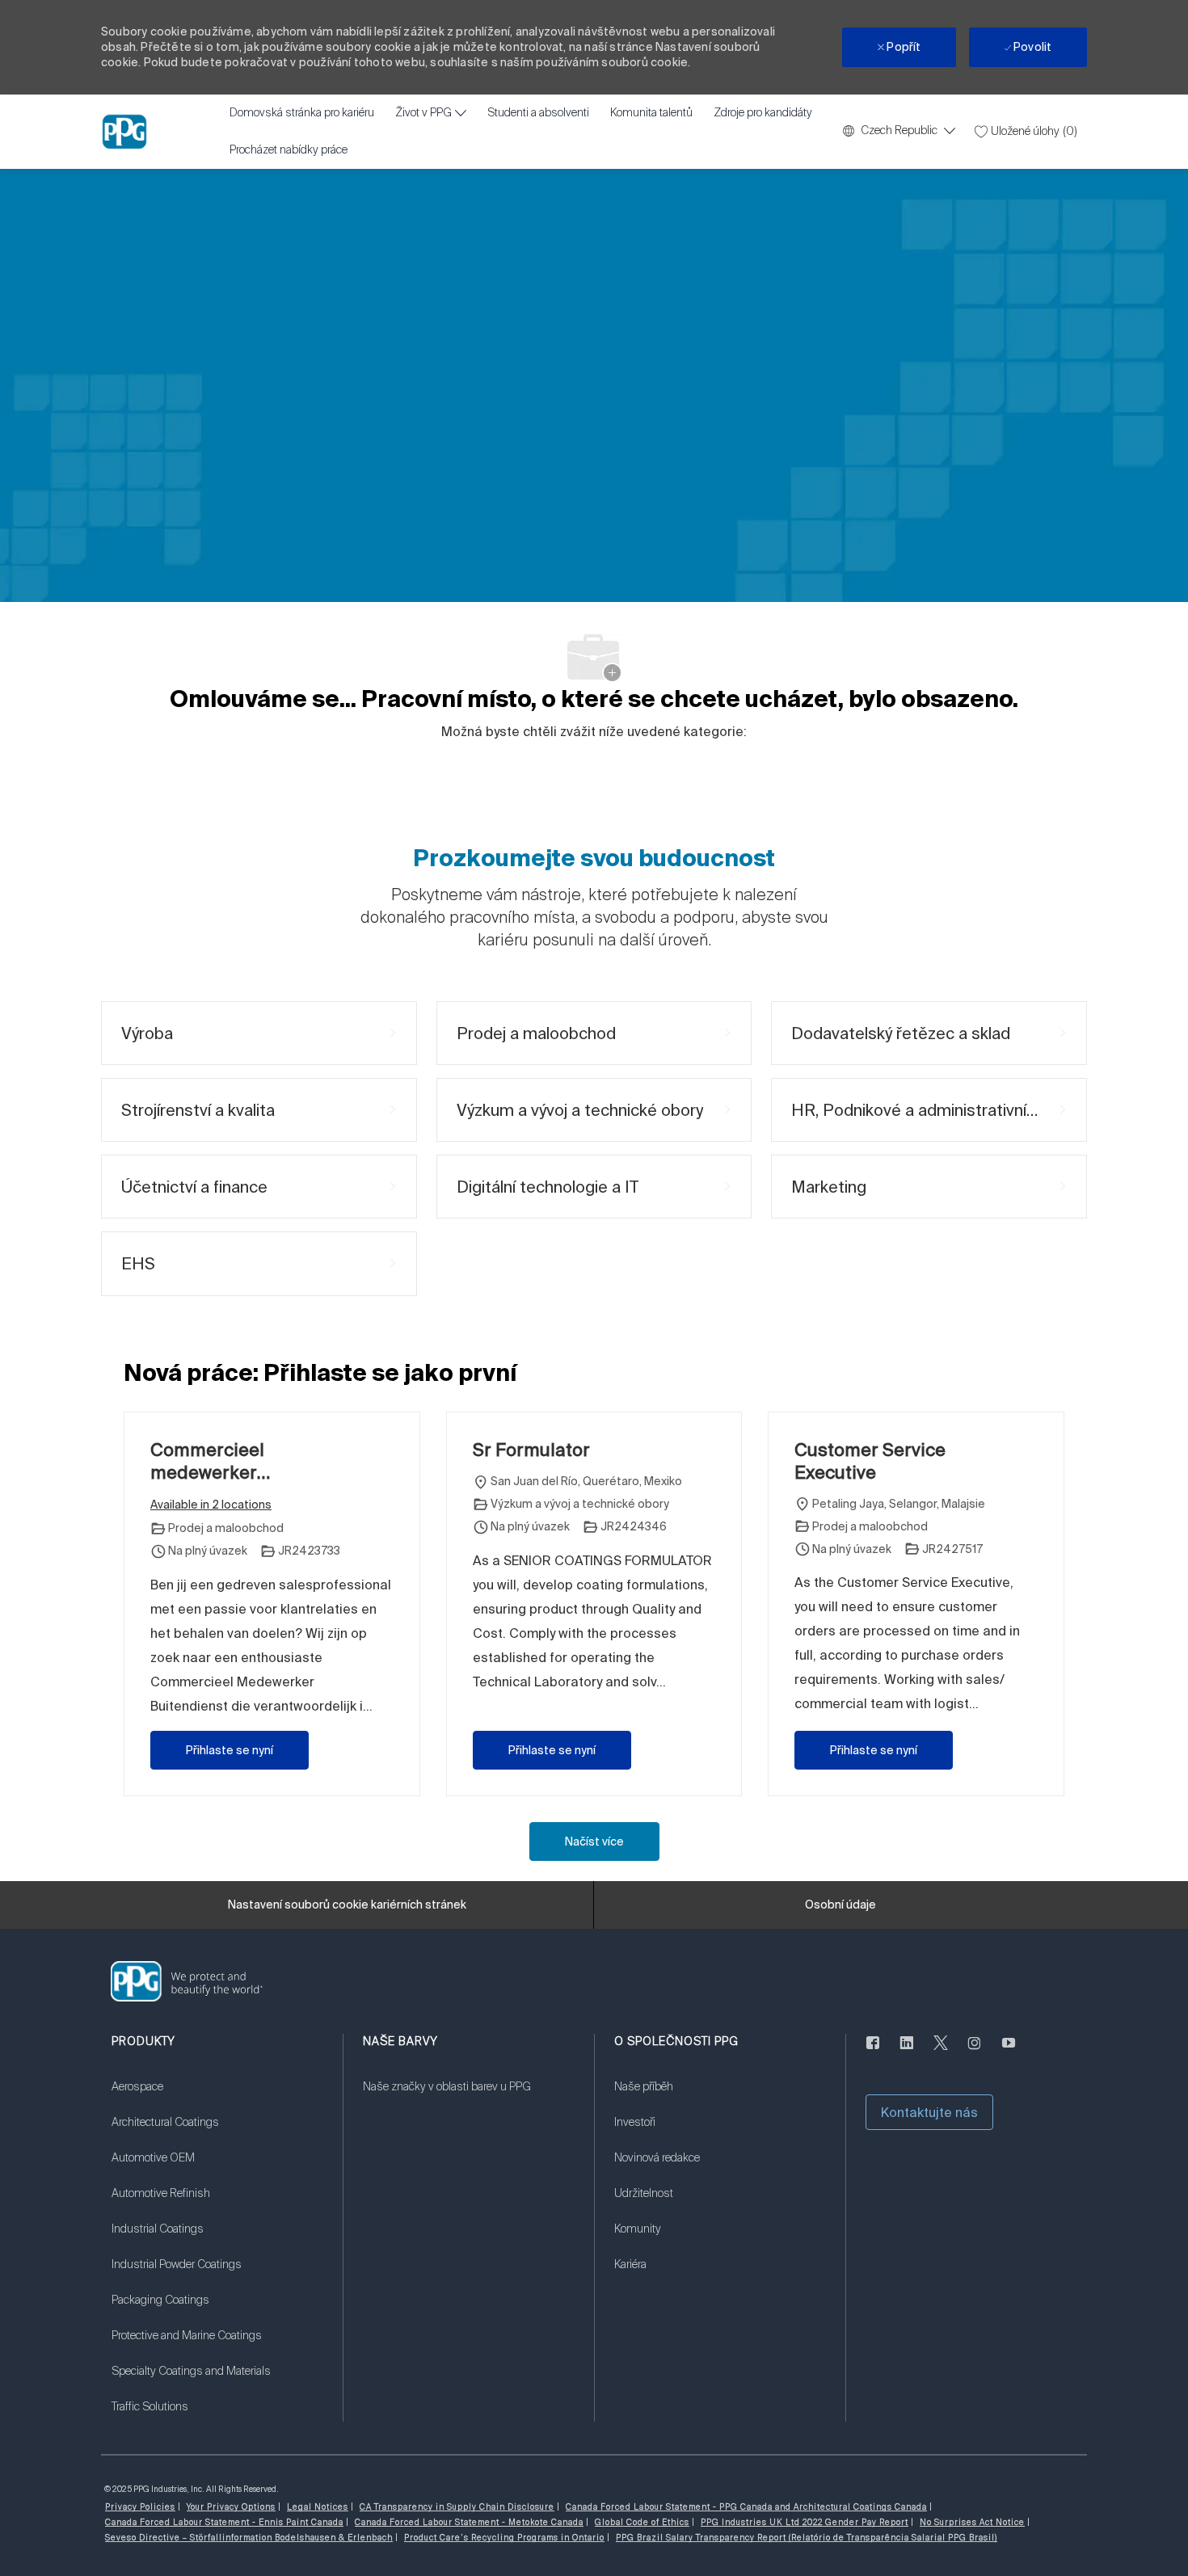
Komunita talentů (651, 113)
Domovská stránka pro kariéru (302, 113)
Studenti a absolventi (538, 113)
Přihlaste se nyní (230, 1750)
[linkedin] (907, 2052)
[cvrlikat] (941, 2052)
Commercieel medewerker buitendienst (207, 1461)
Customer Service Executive (870, 1461)
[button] (929, 2112)
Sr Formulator (531, 1449)
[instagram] (975, 2052)
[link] (217, 2097)
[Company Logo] (124, 132)
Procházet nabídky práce (289, 150)
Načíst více (594, 1842)
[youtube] (1009, 2052)
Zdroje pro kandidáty (763, 113)
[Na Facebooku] (873, 2052)
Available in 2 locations (211, 1506)
